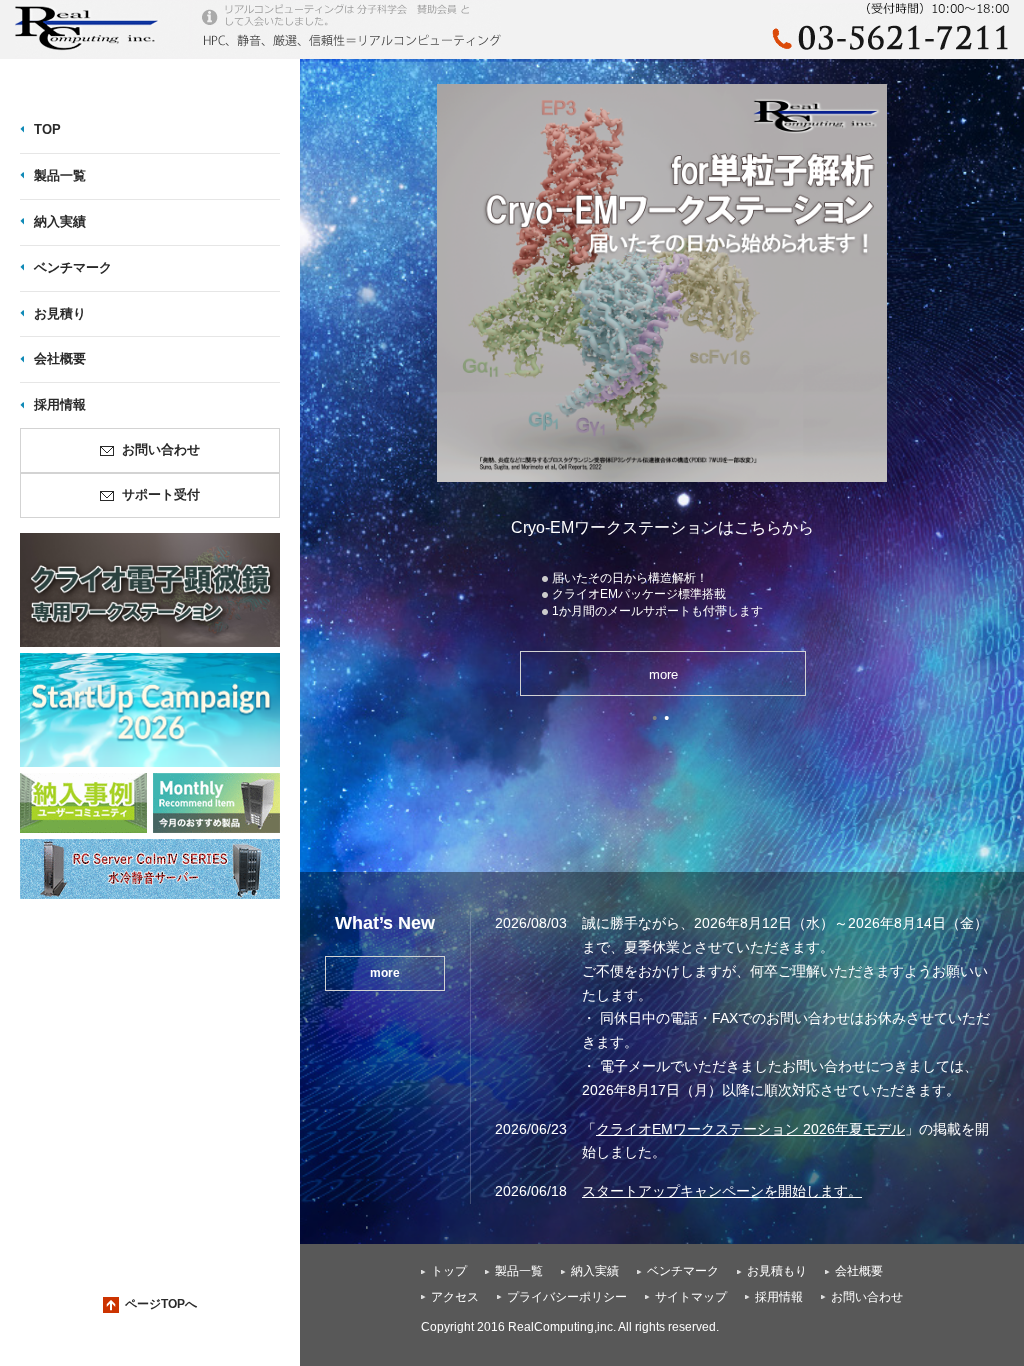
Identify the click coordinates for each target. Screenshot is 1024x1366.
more (718, 674)
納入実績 (595, 1271)
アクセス (455, 1297)
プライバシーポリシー (567, 1297)
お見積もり (777, 1271)
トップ (449, 1271)
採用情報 (779, 1297)
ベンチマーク (683, 1271)
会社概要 (859, 1271)
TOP (47, 129)
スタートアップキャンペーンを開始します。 (722, 1191)
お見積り (60, 313)
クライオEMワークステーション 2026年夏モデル (750, 1129)
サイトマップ (691, 1297)
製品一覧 (519, 1271)
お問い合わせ (867, 1297)
